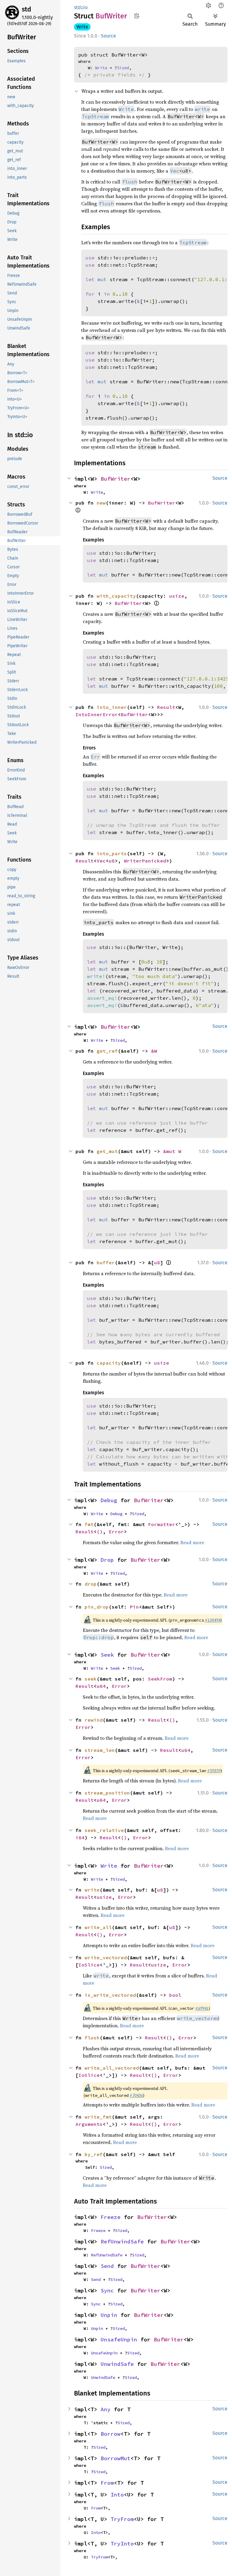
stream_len (100, 1750)
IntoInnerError (97, 714)
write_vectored (106, 1957)
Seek (107, 1655)
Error (116, 1532)
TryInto (122, 2544)
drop (91, 1584)
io (85, 7)
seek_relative (104, 1830)
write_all (98, 1927)
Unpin (109, 2315)
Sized (123, 68)
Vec (175, 171)
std (26, 9)
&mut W (172, 1151)
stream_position (107, 1793)
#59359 (214, 1771)
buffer (106, 1262)
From (107, 2483)
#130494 (213, 1620)
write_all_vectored (112, 2068)
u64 (101, 1686)
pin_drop (97, 1607)
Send (107, 2266)
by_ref (94, 2154)
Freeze (111, 2217)
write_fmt (98, 2117)
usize (177, 596)
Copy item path (137, 16)
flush (92, 2038)
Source (108, 36)
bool (175, 1995)
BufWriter (116, 479)
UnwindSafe (117, 2364)
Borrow (111, 2434)
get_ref (107, 1051)
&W (154, 1051)
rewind (94, 1720)
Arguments (89, 2124)
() (100, 1532)
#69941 (202, 2008)
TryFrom (122, 2519)
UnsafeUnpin (119, 2339)
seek (91, 1679)
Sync (107, 2290)
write (92, 1890)
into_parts (112, 853)
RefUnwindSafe (122, 2241)
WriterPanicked (145, 861)
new (101, 503)
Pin (134, 1607)
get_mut (107, 1151)
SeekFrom (160, 1679)
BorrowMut (116, 2458)
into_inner (112, 707)
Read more (192, 1542)
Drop (107, 1560)
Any (106, 2409)
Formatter (162, 1524)
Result (166, 707)
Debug (109, 1500)
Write (82, 27)
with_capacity (116, 596)
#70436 (136, 2095)
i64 (80, 1837)
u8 (112, 861)
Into (117, 2495)
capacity (109, 1363)
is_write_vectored (110, 1995)
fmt (89, 1524)
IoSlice (89, 1965)
